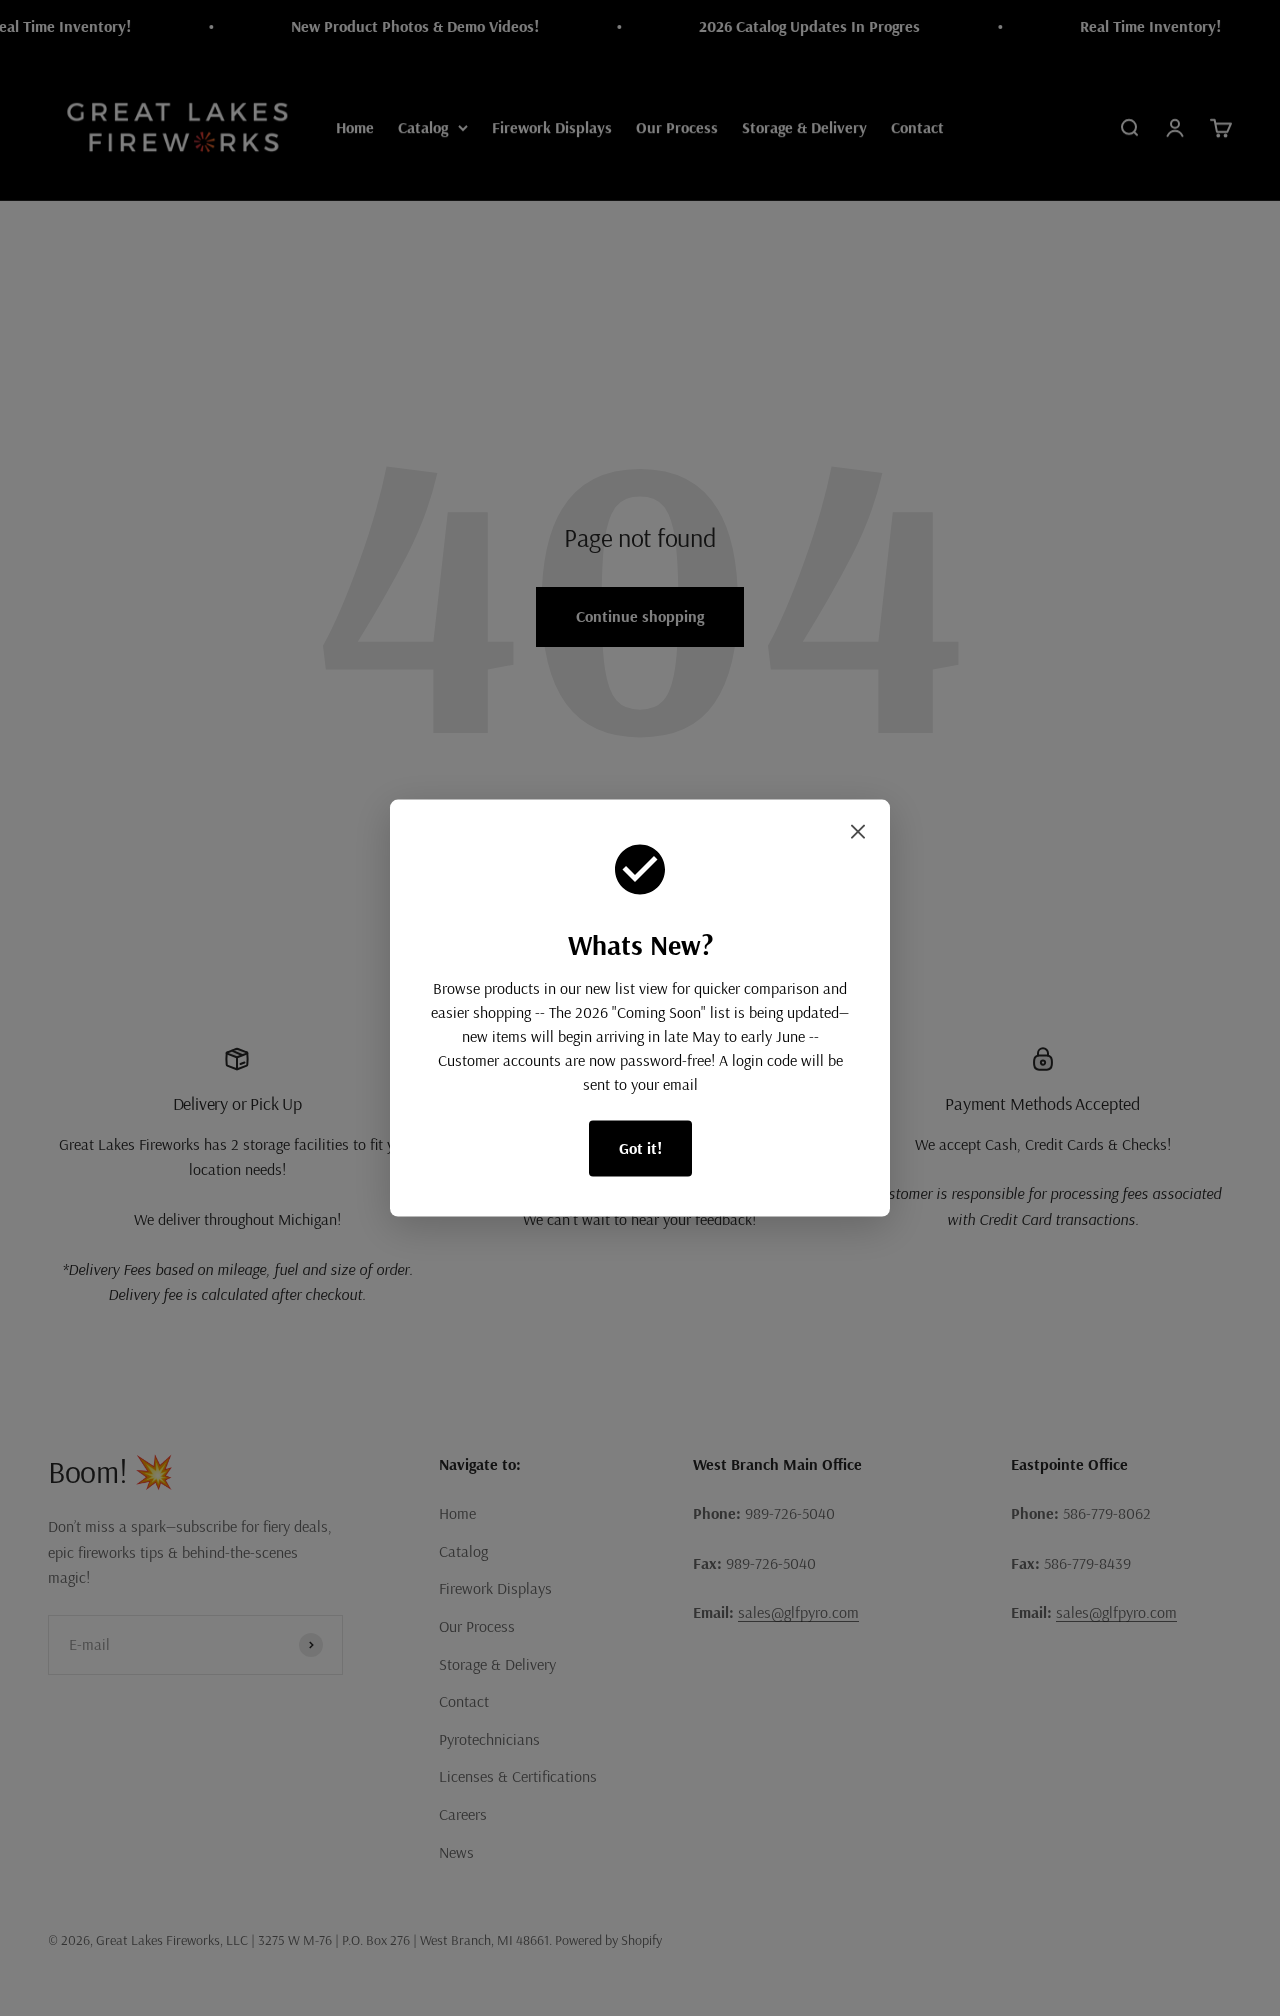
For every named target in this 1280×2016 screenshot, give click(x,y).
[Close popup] (858, 836)
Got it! (640, 1148)
